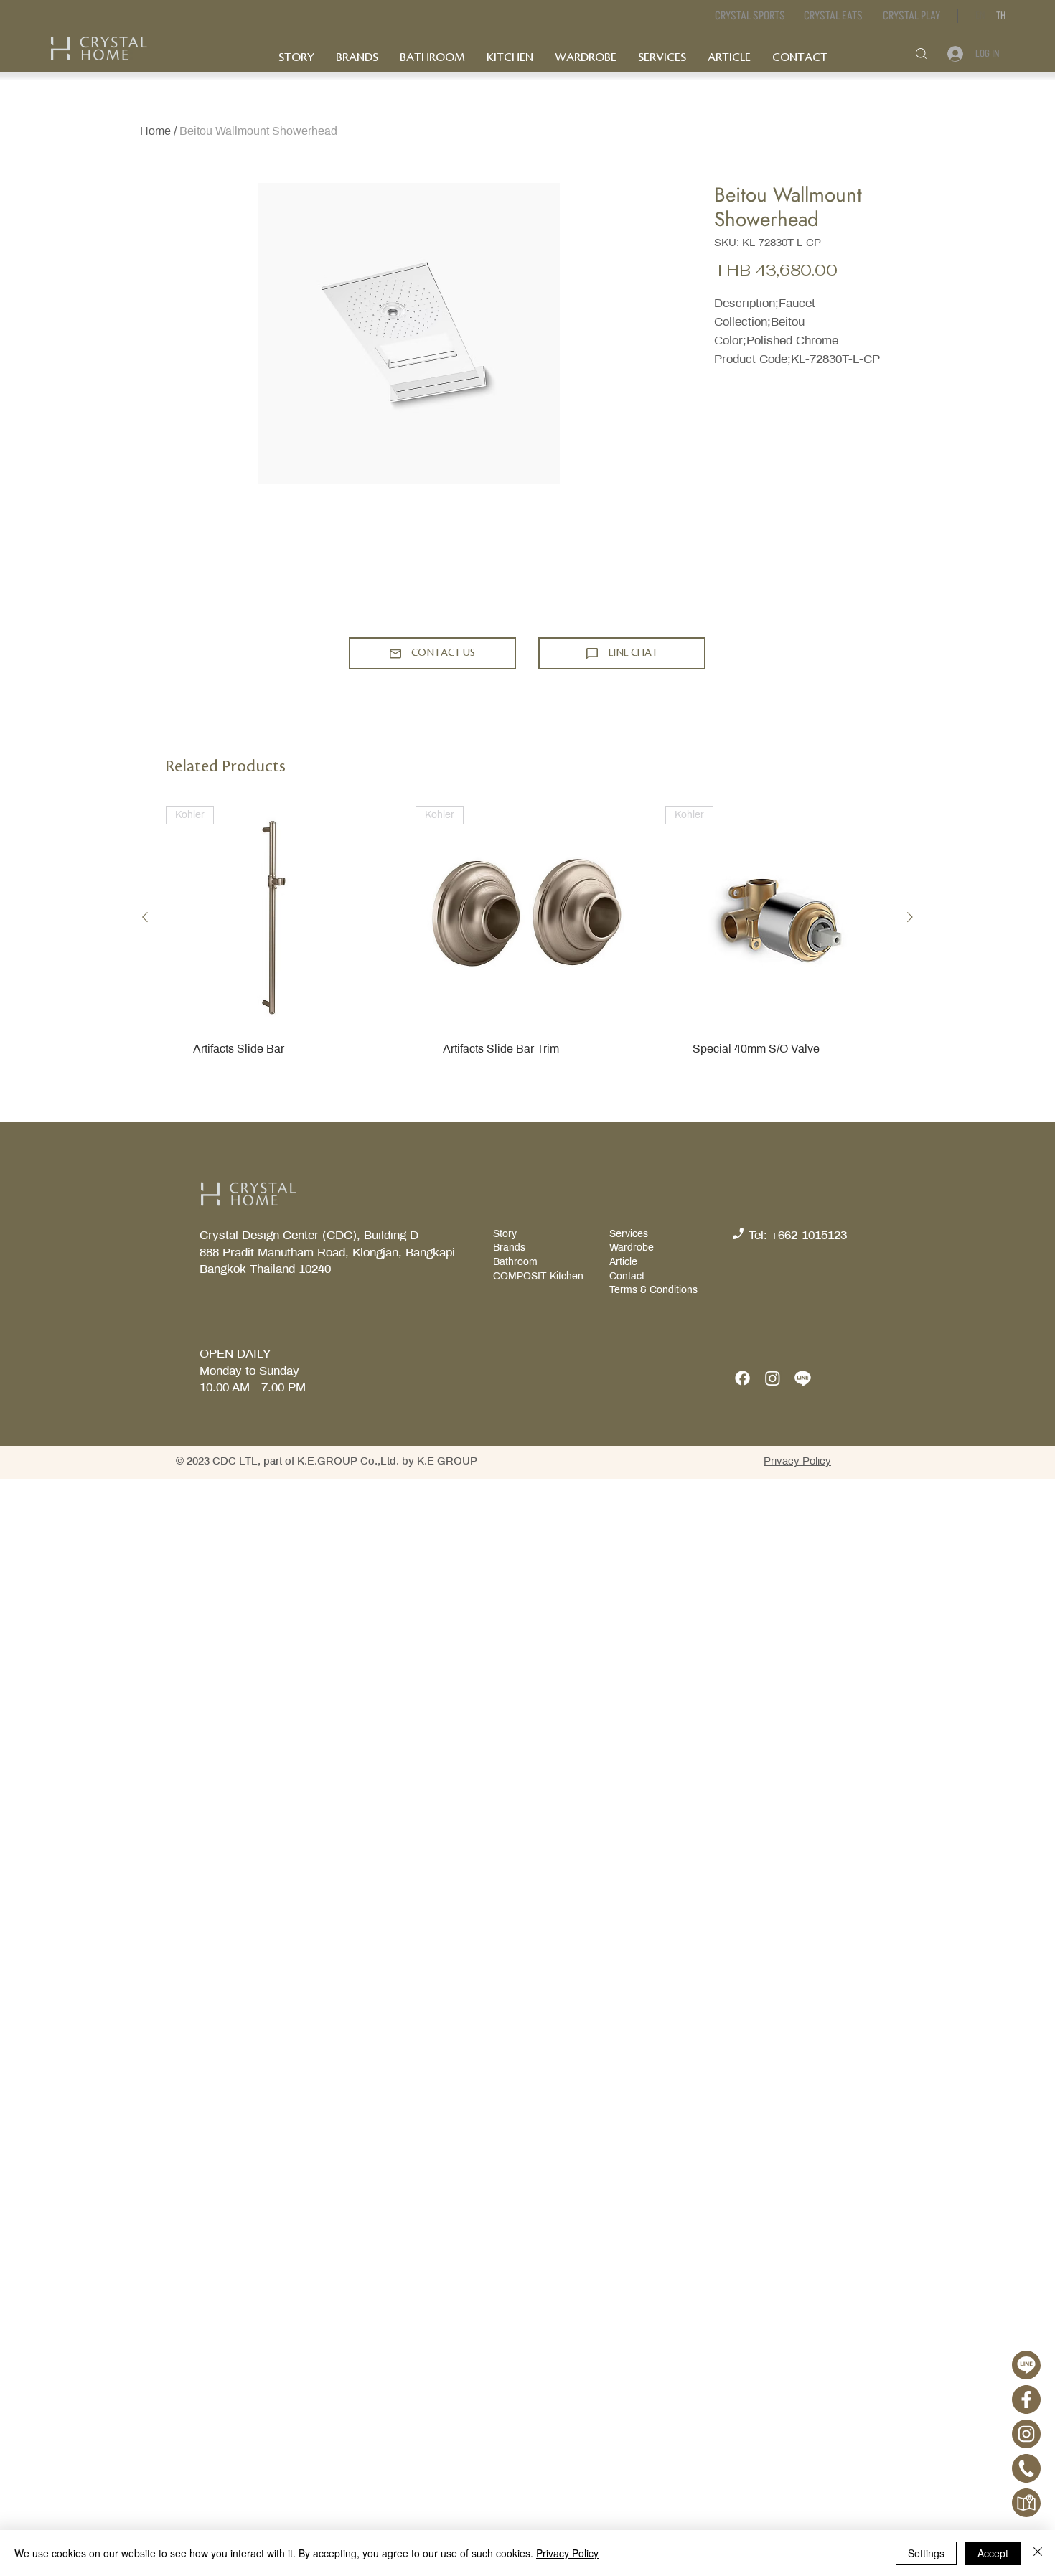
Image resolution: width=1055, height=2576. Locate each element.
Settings (926, 2553)
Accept (993, 2553)
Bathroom (515, 1262)
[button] (833, 16)
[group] (527, 953)
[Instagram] (773, 1378)
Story (506, 1234)
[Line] (803, 1378)
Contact (627, 1276)
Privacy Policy (567, 2553)
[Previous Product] (145, 917)
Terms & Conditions (653, 1290)
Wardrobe (632, 1247)
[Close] (1038, 2553)
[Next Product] (910, 917)
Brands (509, 1247)
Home (155, 131)
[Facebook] (742, 1378)
